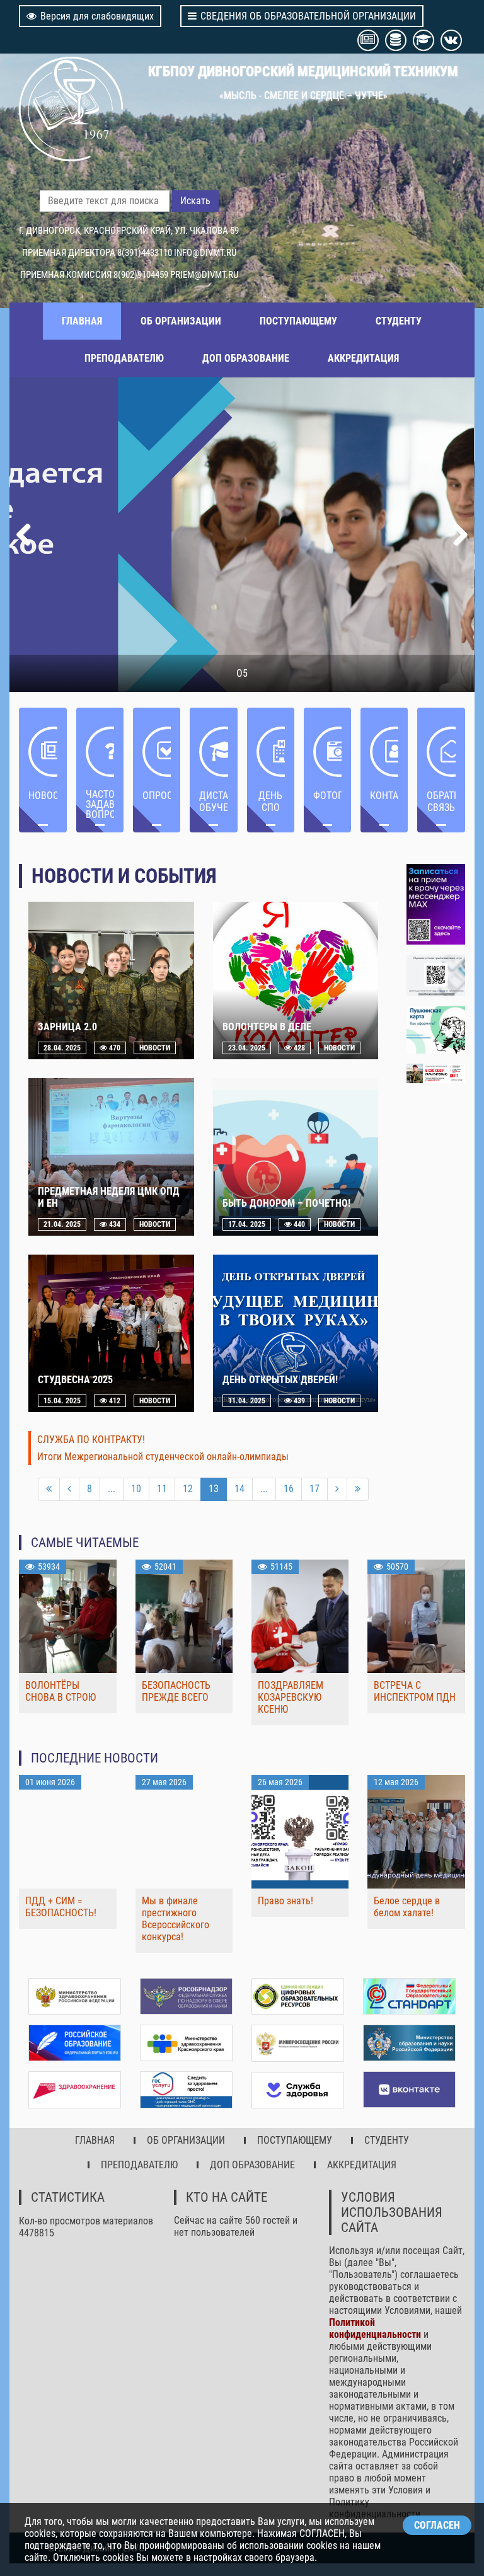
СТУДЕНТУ (399, 321)
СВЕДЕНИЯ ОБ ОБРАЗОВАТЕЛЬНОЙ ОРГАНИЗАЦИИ (308, 16)
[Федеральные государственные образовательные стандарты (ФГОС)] (409, 1996)
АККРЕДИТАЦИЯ (363, 358)
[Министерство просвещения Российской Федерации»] (298, 2043)
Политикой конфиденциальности (375, 2328)
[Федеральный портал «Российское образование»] (75, 2043)
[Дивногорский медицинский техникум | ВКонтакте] (409, 2090)
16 (289, 1489)
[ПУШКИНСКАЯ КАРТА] (436, 1030)
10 (136, 1489)
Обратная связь (441, 802)
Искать (195, 201)
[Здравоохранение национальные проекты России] (75, 2090)
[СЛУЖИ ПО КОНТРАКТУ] (436, 1073)
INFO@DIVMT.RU (205, 253)
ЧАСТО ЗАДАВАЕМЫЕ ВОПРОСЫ (100, 804)
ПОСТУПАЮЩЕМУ (298, 321)
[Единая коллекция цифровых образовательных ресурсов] (298, 1996)
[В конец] (358, 1489)
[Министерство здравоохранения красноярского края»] (186, 2043)
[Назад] (69, 1489)
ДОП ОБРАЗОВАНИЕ (246, 358)
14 (239, 1489)
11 (162, 1489)
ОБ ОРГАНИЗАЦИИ (181, 321)
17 (314, 1489)
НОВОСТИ (43, 796)
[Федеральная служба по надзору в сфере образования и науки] (186, 1996)
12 (188, 1489)
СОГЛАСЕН (437, 2525)
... (112, 1489)
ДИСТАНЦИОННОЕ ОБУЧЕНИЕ (213, 802)
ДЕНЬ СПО (270, 802)
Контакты (384, 796)
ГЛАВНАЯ (82, 321)
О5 (242, 673)
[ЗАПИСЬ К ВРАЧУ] (436, 904)
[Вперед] (337, 1489)
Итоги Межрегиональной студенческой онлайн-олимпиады (163, 1457)
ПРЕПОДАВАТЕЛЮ (124, 358)
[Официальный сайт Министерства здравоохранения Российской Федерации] (75, 1996)
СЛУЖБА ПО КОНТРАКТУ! (91, 1440)
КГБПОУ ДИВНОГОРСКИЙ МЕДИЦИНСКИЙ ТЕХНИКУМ (303, 71)
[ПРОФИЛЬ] (436, 975)
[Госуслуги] (186, 2090)
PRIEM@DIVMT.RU (204, 275)
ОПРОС (157, 796)
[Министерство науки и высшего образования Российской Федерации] (409, 2043)
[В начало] (49, 1489)
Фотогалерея (327, 796)
